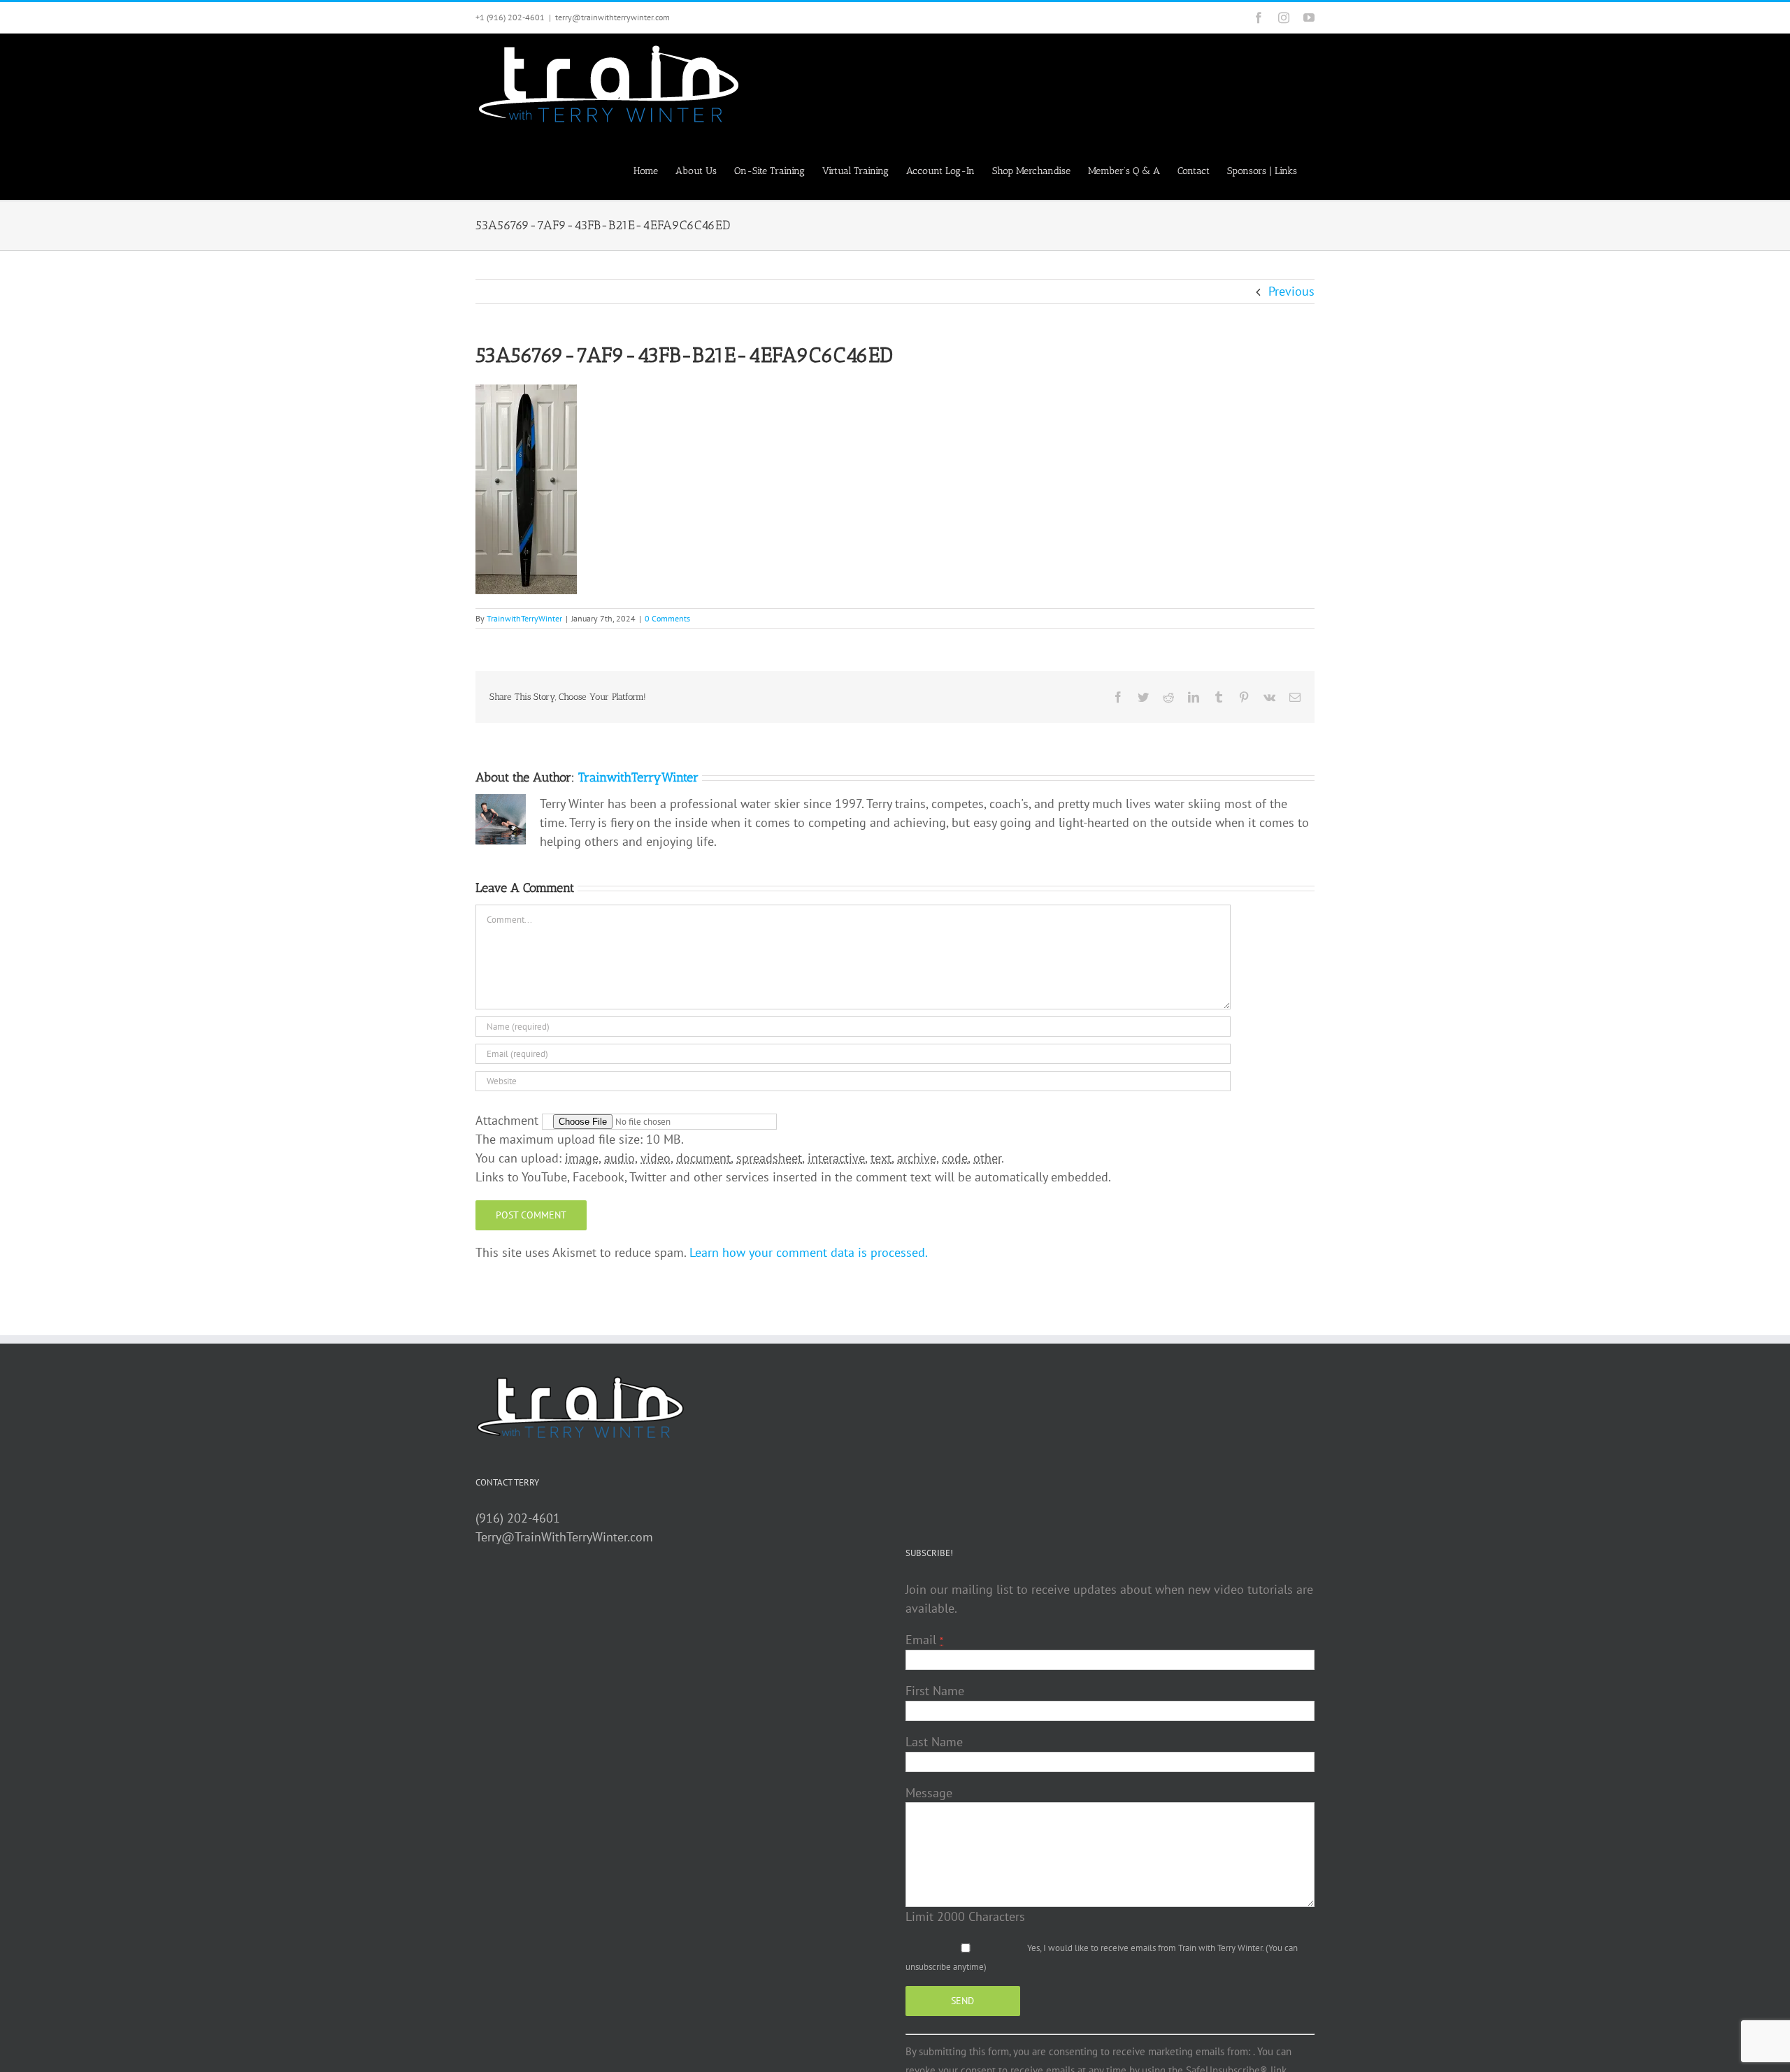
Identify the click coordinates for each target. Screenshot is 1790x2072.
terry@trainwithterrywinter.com (613, 17)
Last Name (934, 1742)
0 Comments (667, 618)
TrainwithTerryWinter (524, 618)
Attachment (509, 1120)
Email (924, 1640)
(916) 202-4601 (518, 1518)
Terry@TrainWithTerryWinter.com (564, 1537)
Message (929, 1793)
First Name (935, 1691)
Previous (1291, 291)
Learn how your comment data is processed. (809, 1252)
